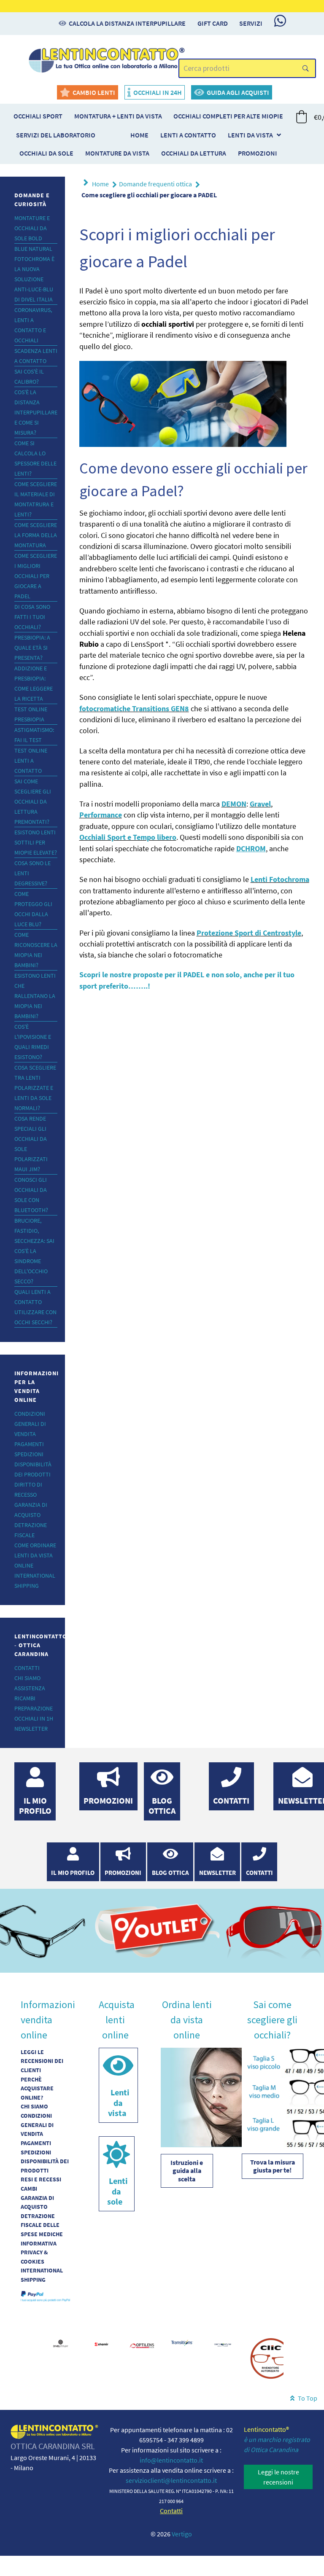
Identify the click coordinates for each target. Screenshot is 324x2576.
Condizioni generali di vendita (30, 1424)
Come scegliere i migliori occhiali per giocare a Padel (36, 576)
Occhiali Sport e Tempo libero (128, 837)
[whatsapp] (280, 21)
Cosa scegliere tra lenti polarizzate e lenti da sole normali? (35, 1088)
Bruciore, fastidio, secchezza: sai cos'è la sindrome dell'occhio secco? (34, 1251)
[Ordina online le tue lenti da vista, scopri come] (212, 2097)
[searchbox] (247, 69)
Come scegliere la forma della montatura (36, 535)
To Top (307, 2398)
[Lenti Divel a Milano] (61, 2342)
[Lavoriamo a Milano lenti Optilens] (142, 2346)
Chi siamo (27, 1678)
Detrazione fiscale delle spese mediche (42, 2225)
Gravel (260, 804)
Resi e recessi (41, 2179)
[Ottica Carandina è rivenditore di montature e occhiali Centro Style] (223, 2344)
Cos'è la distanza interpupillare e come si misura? (36, 412)
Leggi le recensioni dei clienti (42, 2061)
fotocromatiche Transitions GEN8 (134, 709)
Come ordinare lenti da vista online (35, 1555)
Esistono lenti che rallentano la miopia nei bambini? (35, 996)
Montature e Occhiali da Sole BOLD (32, 228)
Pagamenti (29, 1444)
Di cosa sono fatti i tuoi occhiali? (32, 617)
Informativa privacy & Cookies (39, 2252)
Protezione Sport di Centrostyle (249, 933)
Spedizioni (29, 1454)
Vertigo (182, 2534)
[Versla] (107, 59)
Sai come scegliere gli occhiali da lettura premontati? (33, 801)
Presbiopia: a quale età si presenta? (32, 648)
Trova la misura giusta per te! (273, 2166)
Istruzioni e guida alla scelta (187, 2171)
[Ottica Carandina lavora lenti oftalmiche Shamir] (101, 2343)
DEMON (234, 804)
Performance (101, 815)
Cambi (29, 2189)
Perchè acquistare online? (37, 2088)
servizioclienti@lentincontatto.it (171, 2480)
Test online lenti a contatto (31, 761)
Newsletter (31, 1729)
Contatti (27, 1668)
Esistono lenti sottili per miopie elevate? (36, 842)
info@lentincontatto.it (171, 2460)
